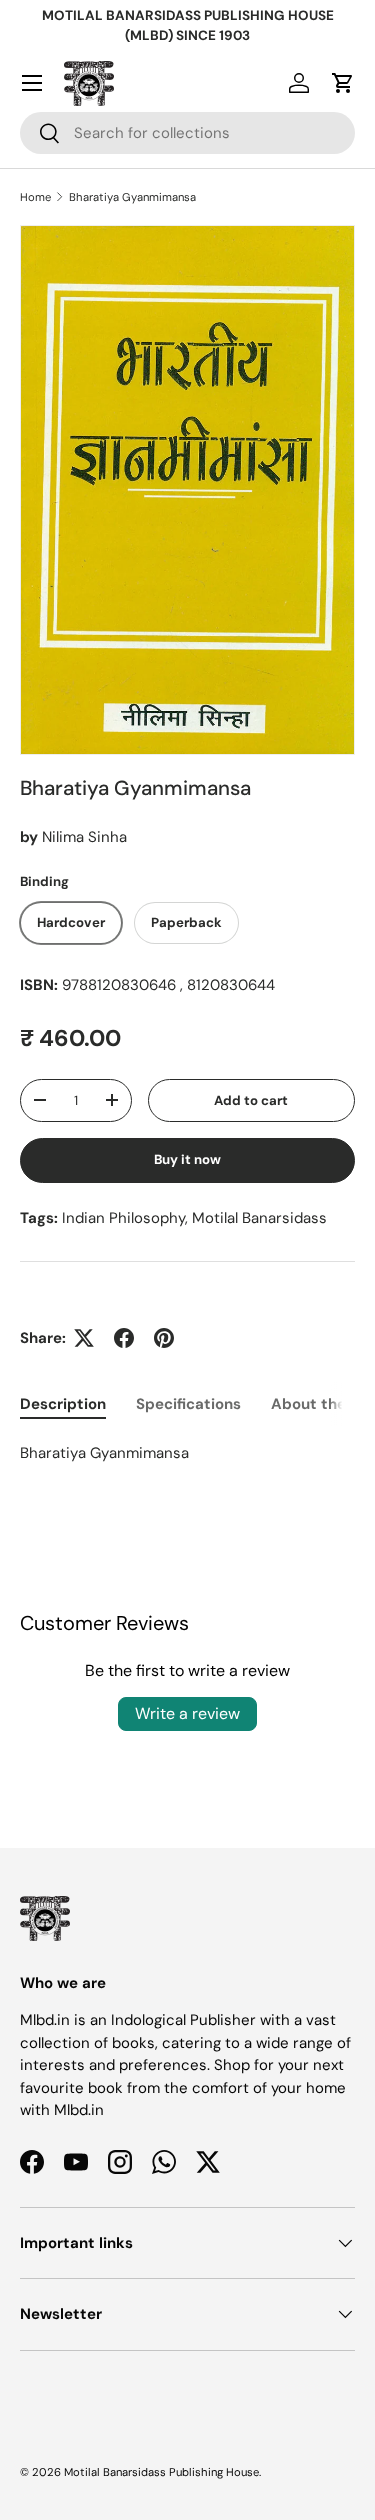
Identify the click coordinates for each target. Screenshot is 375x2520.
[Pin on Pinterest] (164, 1338)
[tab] (63, 1404)
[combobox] (187, 133)
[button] (343, 83)
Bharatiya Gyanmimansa (132, 197)
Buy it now (187, 1159)
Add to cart (251, 1100)
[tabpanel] (187, 1453)
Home (35, 197)
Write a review (187, 1713)
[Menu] (32, 83)
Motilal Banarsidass (259, 1218)
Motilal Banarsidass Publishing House (161, 2472)
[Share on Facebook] (124, 1338)
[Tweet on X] (84, 1338)
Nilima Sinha (84, 837)
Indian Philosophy (123, 1218)
